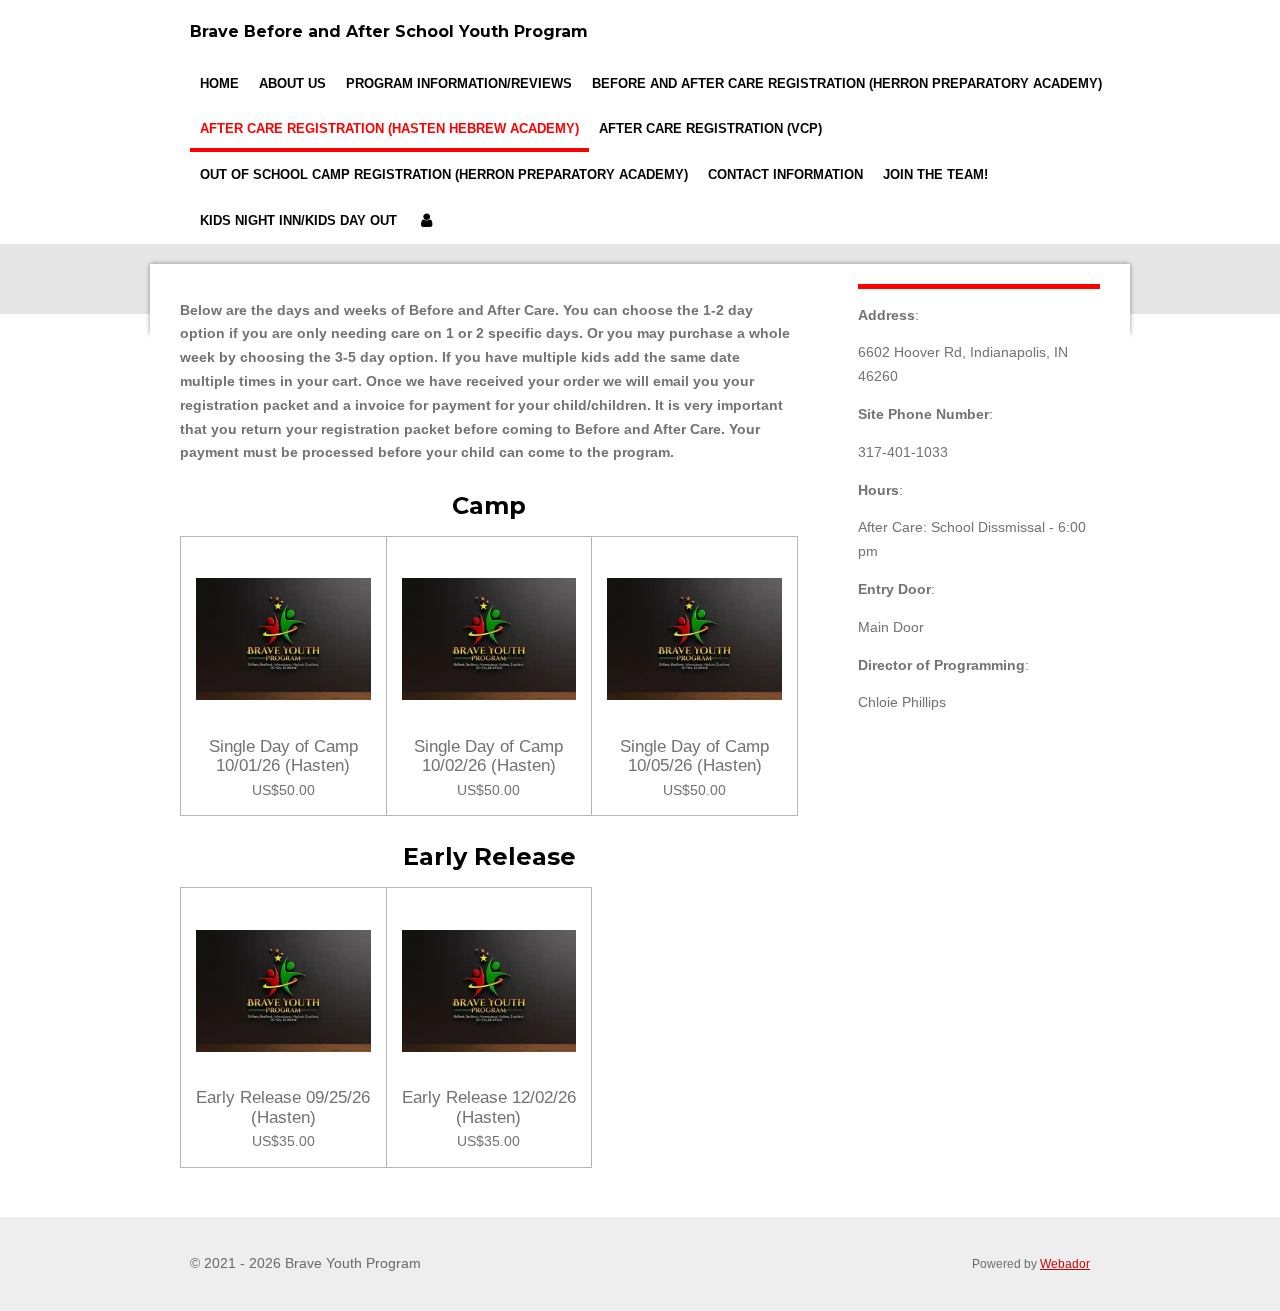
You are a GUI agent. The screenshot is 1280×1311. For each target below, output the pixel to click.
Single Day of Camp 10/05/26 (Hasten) (694, 756)
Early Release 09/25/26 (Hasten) (283, 1107)
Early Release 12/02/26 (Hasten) (489, 1107)
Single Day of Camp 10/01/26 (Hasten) (283, 756)
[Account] (426, 221)
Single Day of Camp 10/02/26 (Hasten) (488, 756)
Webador (1065, 1263)
